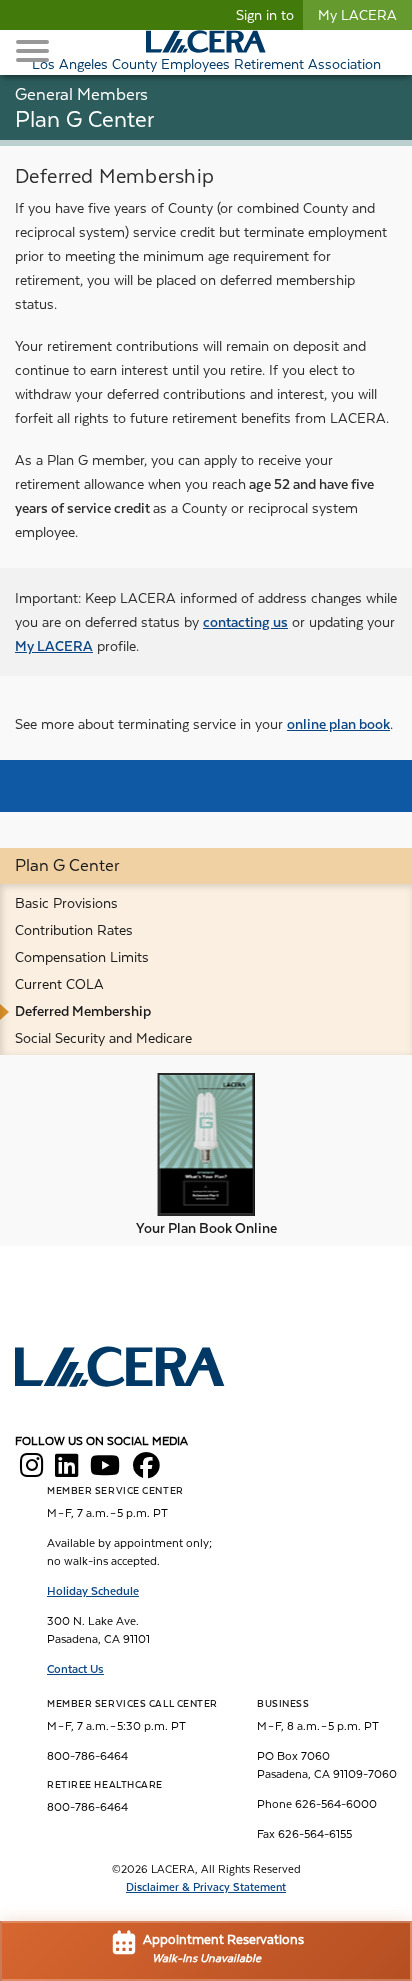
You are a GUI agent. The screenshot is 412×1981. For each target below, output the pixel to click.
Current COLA (59, 984)
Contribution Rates (74, 930)
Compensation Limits (82, 957)
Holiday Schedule (93, 1591)
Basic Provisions (66, 903)
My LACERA (357, 15)
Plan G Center (67, 865)
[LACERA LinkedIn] (66, 1471)
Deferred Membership (83, 1011)
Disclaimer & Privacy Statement (206, 1887)
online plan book (338, 724)
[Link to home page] (120, 1369)
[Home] (206, 41)
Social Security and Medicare (103, 1038)
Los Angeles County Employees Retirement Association (206, 64)
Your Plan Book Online (206, 1228)
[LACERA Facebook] (146, 1471)
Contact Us (75, 1669)
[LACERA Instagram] (31, 1471)
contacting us (245, 622)
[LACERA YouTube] (105, 1471)
